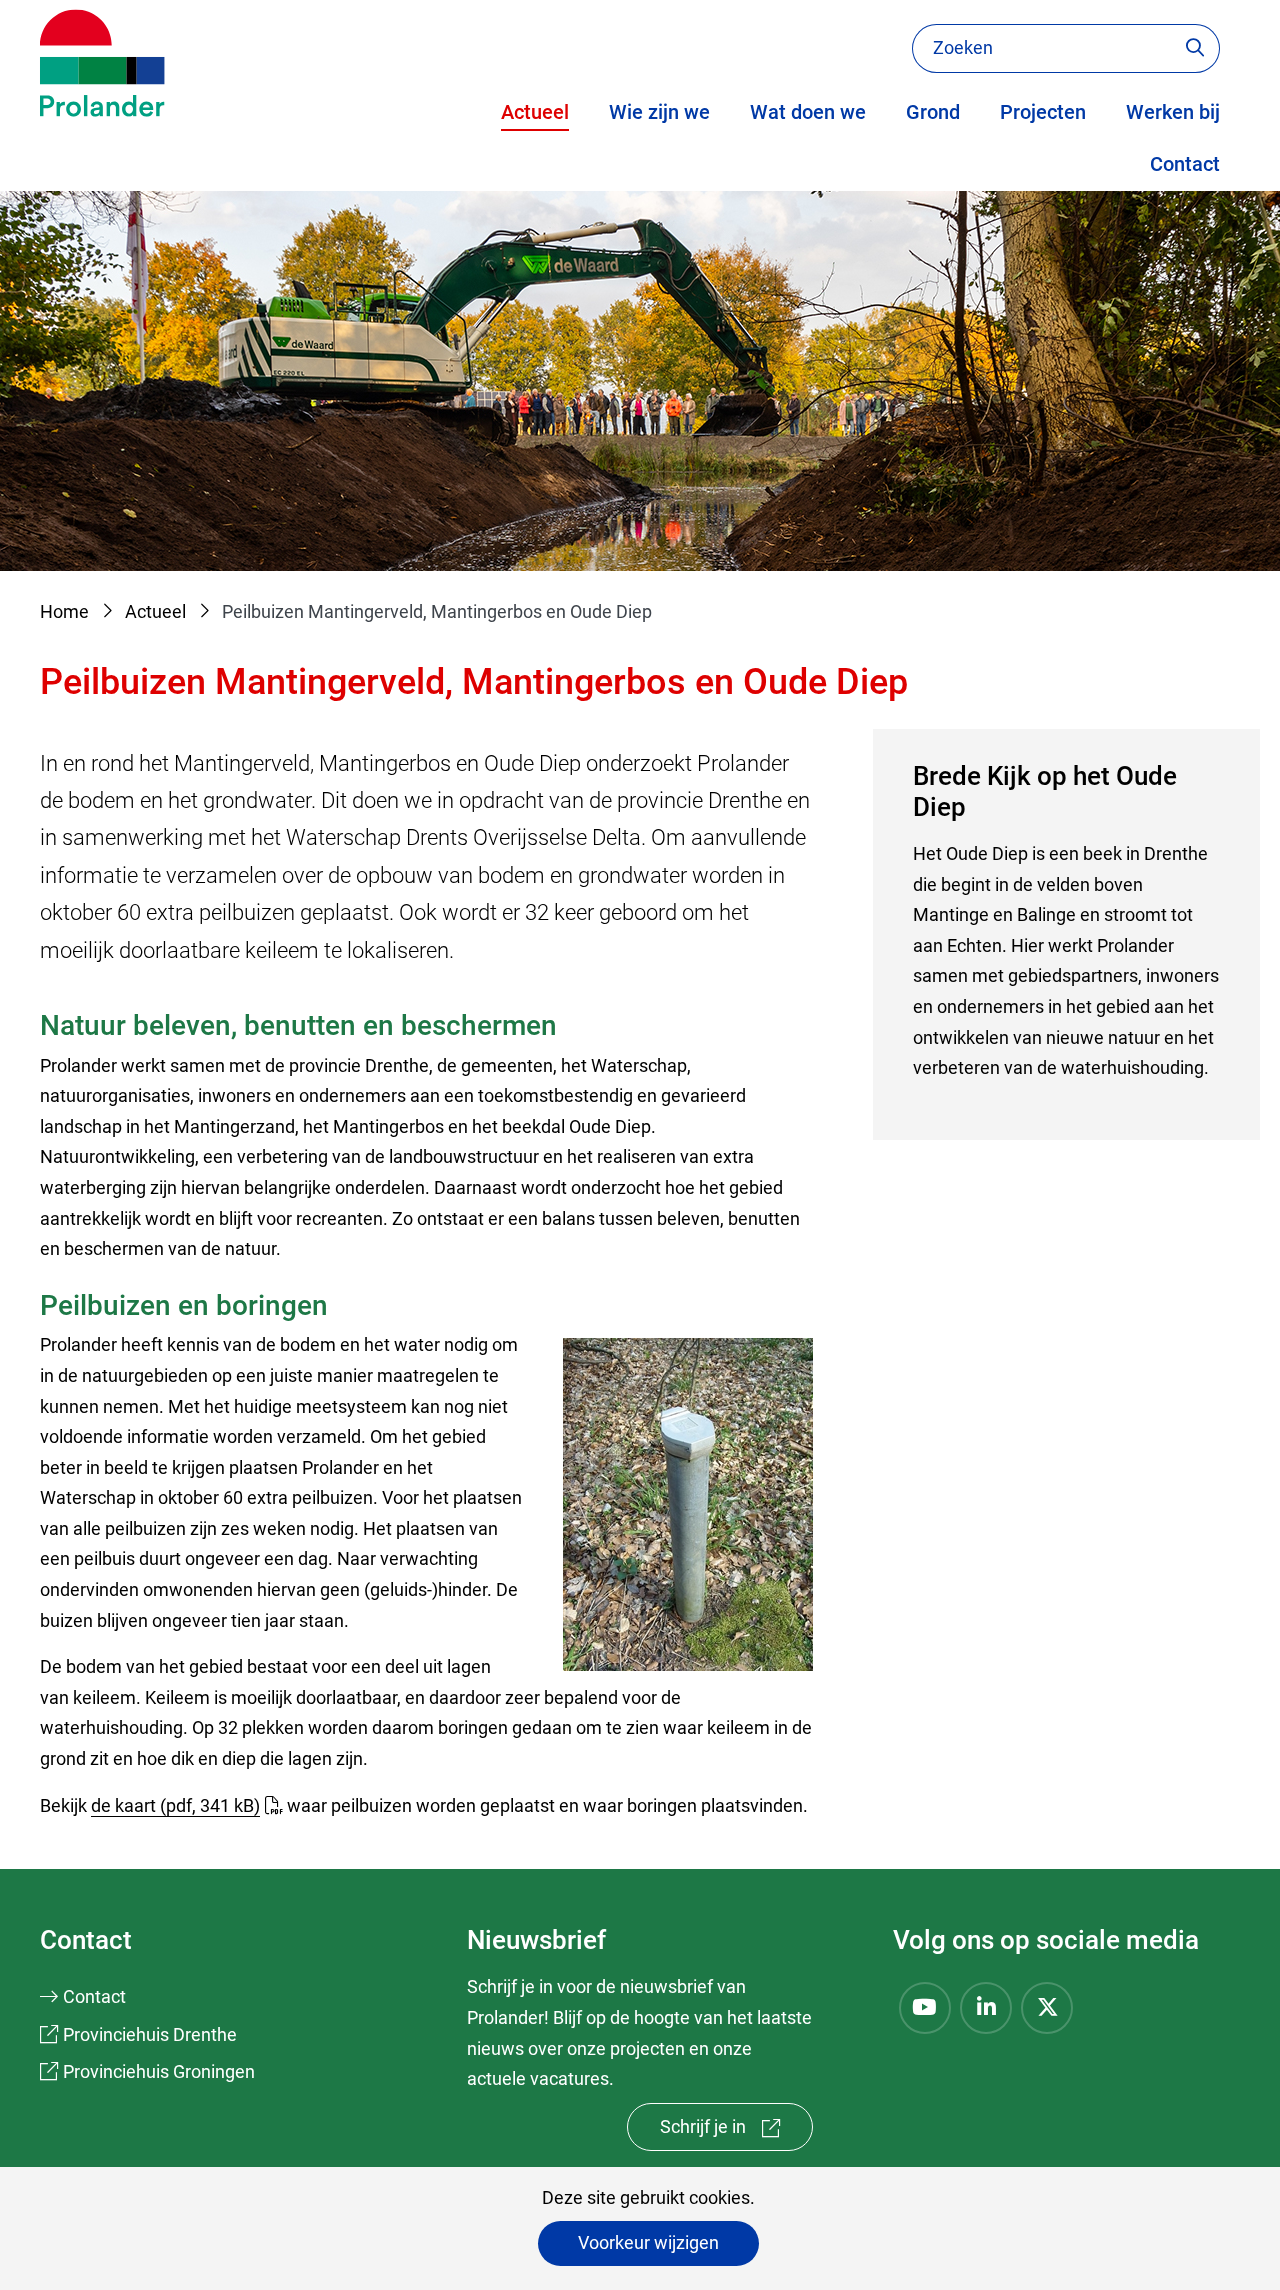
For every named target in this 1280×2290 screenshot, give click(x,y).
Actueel (535, 112)
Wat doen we (808, 112)
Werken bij (1173, 112)
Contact (1185, 164)
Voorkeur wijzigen (648, 2242)
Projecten (1043, 112)
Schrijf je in (736, 2133)
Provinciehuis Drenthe (150, 2034)
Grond (933, 112)
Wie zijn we (659, 112)
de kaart (175, 1805)
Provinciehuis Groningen (159, 2071)
